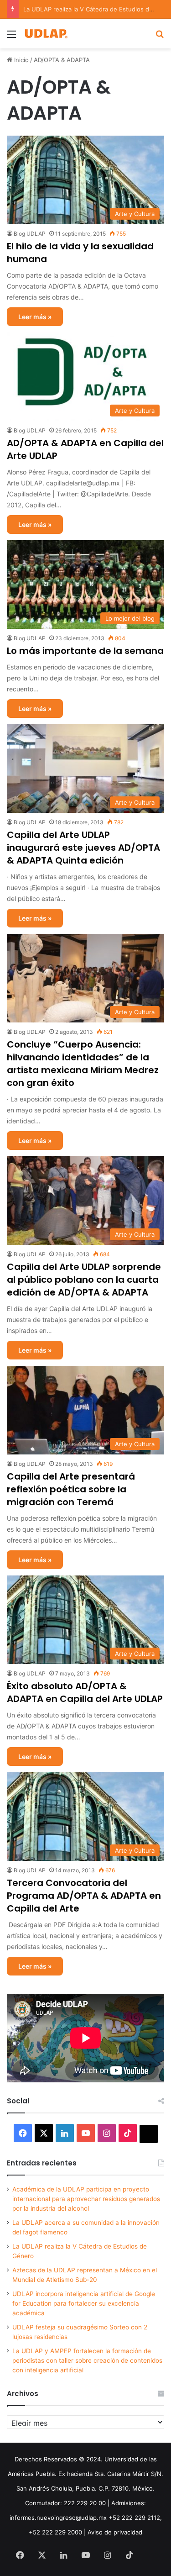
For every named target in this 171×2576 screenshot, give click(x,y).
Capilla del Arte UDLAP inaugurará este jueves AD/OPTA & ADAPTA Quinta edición (83, 848)
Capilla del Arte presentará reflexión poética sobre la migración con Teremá (71, 1489)
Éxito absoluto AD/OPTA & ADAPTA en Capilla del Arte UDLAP (85, 1692)
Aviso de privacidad (115, 2532)
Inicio (21, 60)
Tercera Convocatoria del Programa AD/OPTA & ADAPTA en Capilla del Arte (84, 1896)
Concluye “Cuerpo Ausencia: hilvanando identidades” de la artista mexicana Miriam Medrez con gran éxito (83, 1064)
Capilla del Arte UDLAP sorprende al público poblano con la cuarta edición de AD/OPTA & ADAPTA (84, 1280)
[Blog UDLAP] (46, 34)
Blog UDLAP (30, 234)
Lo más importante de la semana (85, 651)
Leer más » (35, 317)
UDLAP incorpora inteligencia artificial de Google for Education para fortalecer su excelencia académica (84, 2303)
